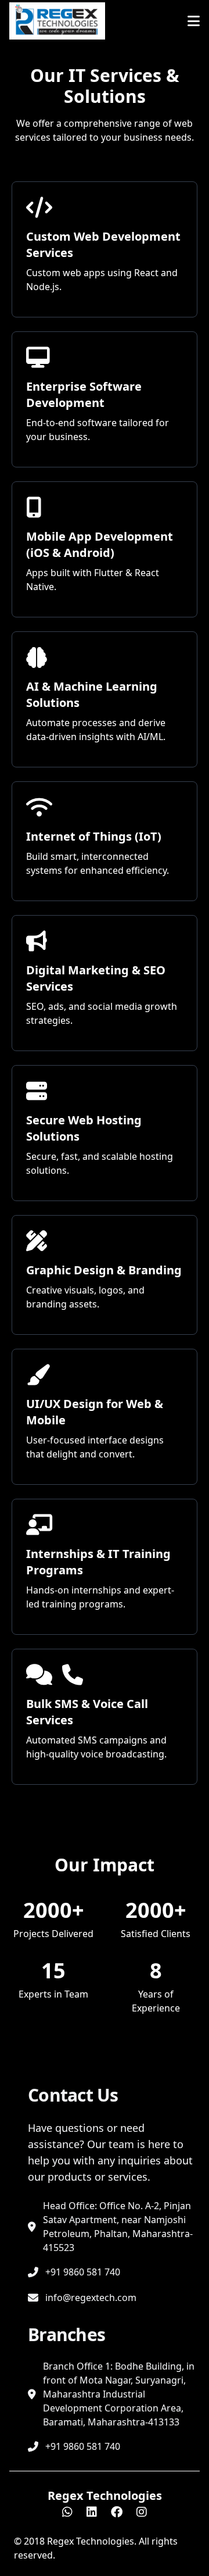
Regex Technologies (105, 2495)
